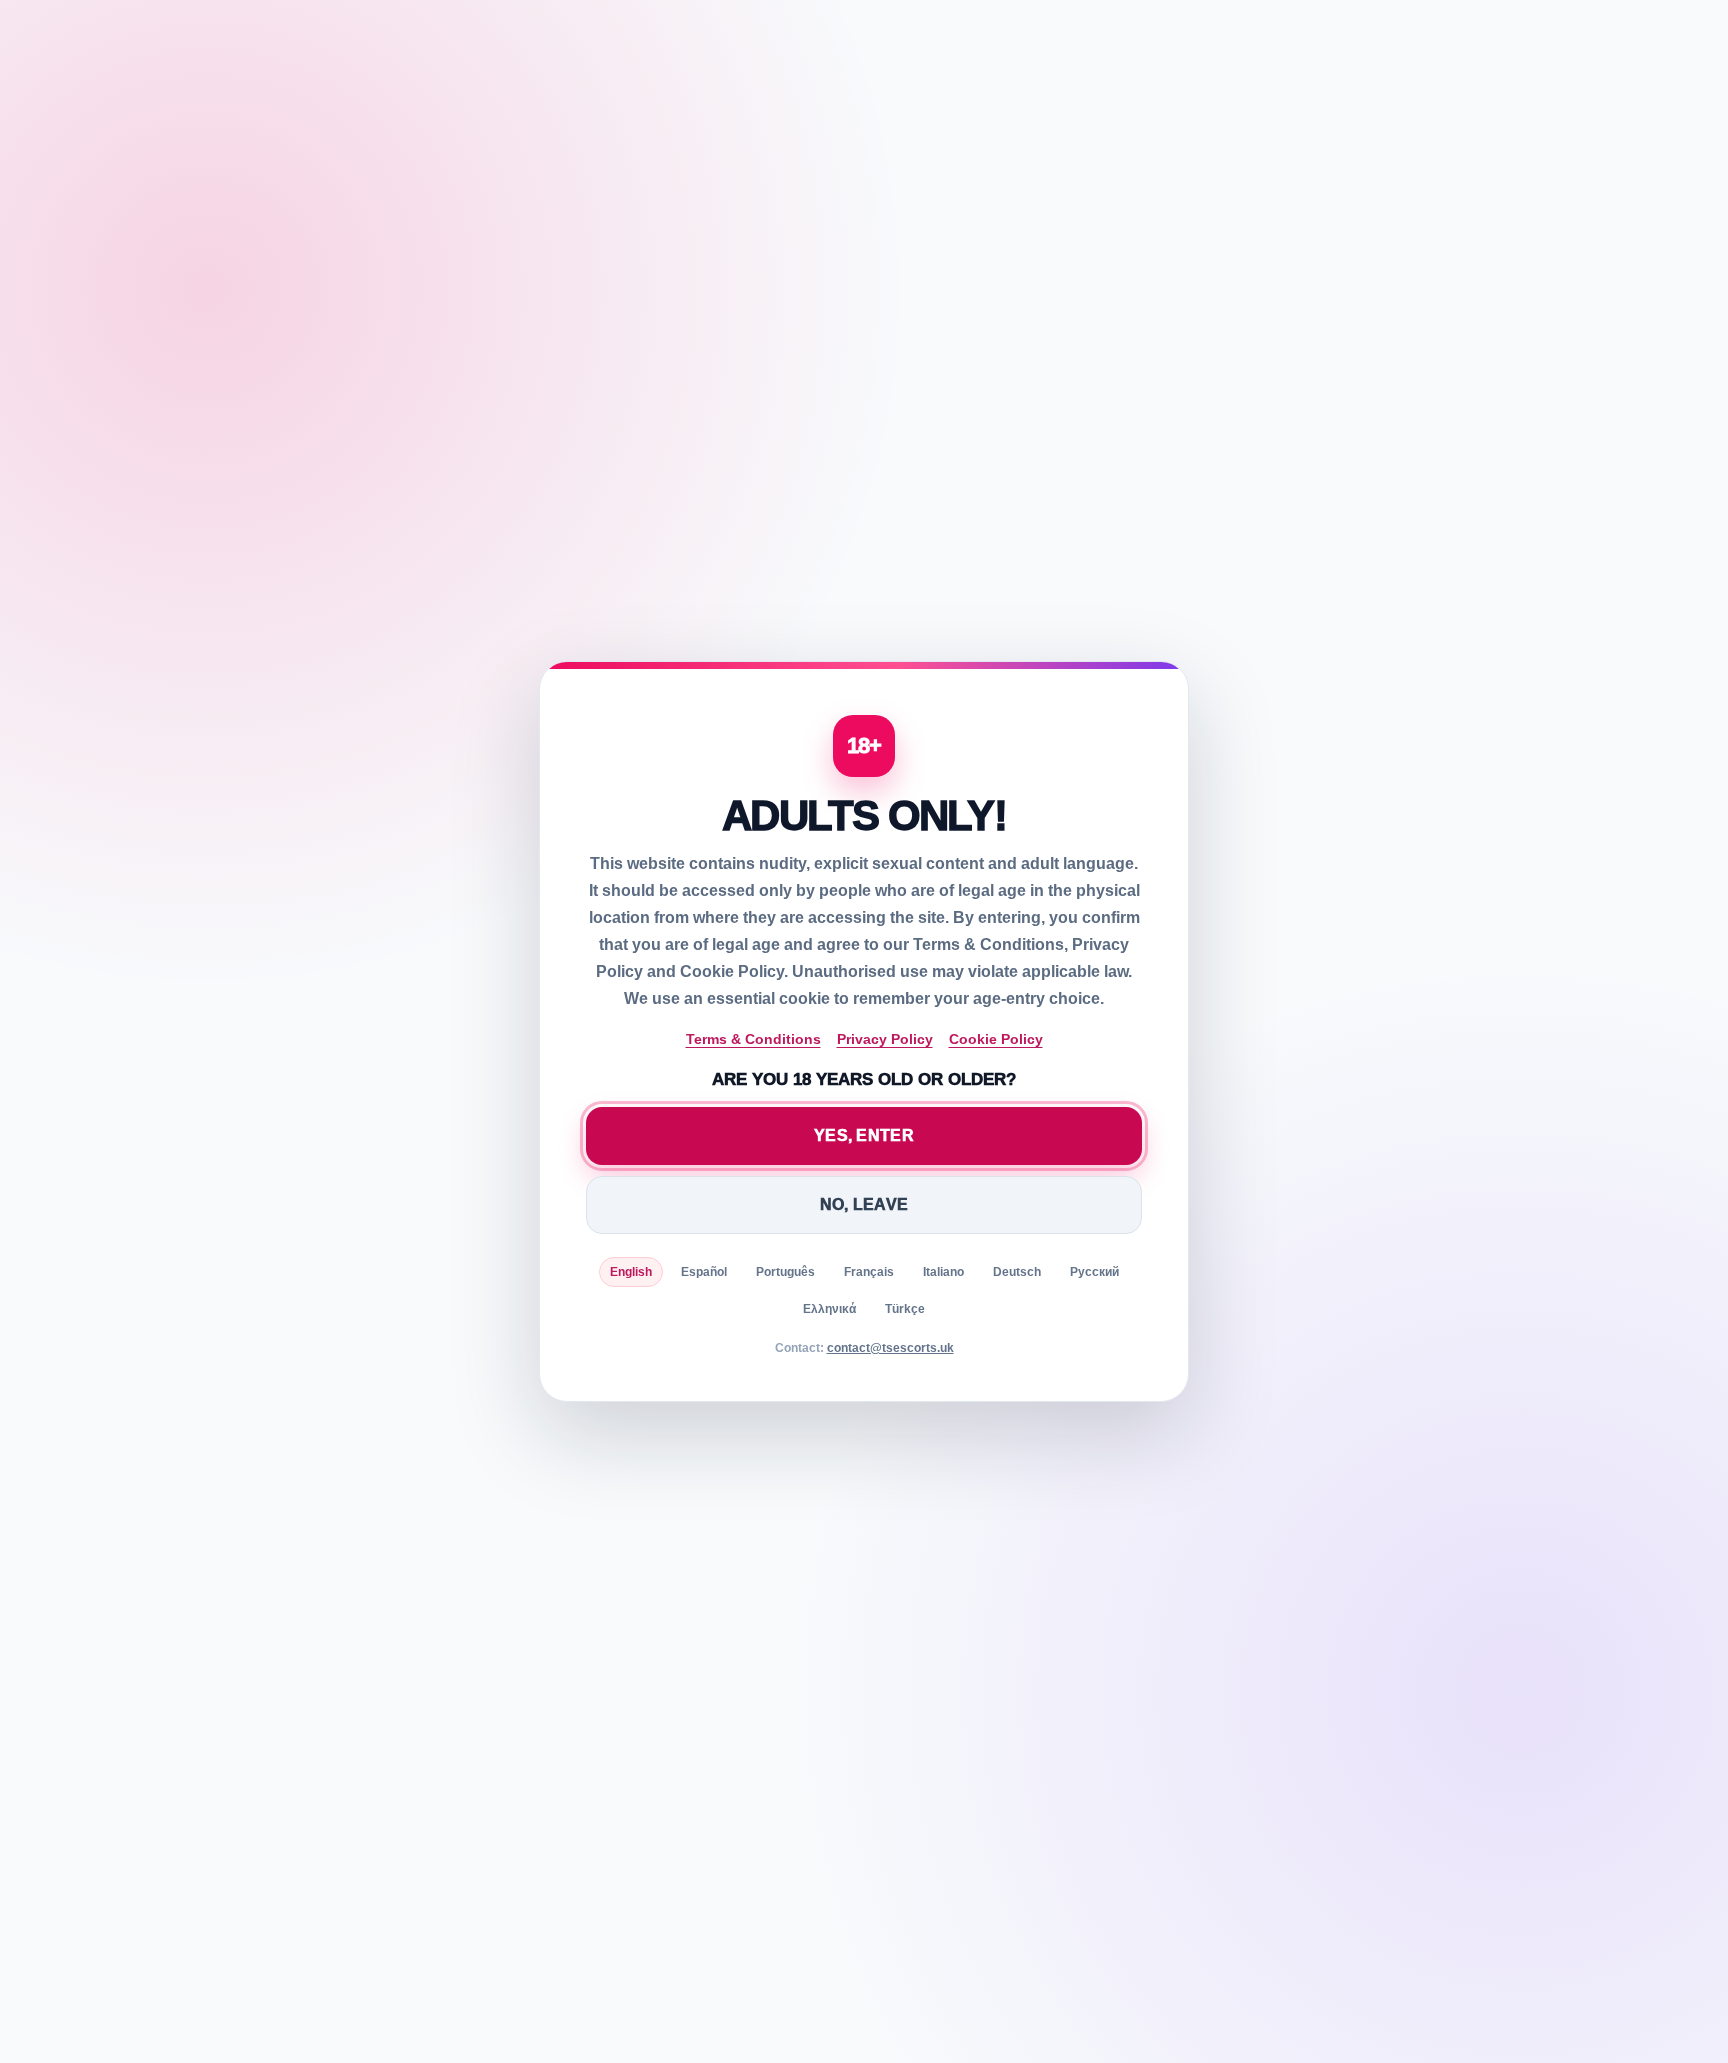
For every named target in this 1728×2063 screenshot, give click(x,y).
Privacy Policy (885, 1039)
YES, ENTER (864, 1135)
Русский (1094, 1272)
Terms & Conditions (753, 1039)
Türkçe (905, 1309)
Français (869, 1272)
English (631, 1272)
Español (704, 1272)
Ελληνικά (829, 1309)
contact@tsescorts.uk (890, 1348)
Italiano (943, 1272)
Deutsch (1017, 1272)
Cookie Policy (996, 1039)
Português (785, 1272)
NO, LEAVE (864, 1204)
